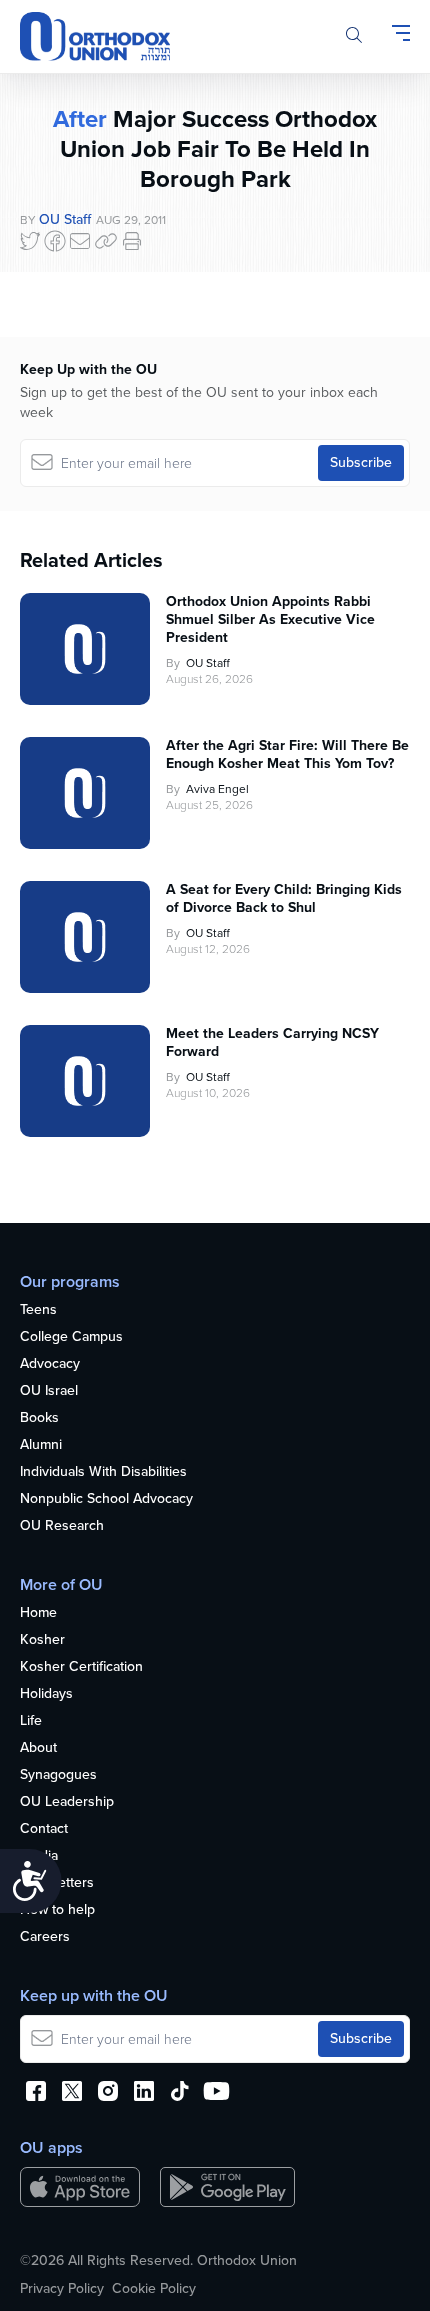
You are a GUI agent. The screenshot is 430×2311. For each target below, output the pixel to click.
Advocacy (50, 1364)
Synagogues (58, 1775)
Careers (45, 1937)
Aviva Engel (217, 789)
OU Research (62, 1526)
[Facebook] (55, 241)
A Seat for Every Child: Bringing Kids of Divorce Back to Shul (284, 899)
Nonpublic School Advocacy (106, 1499)
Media (39, 1856)
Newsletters (57, 1883)
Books (39, 1418)
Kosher (42, 1640)
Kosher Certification (81, 1667)
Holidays (46, 1694)
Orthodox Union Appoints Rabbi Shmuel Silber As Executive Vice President (270, 620)
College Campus (71, 1337)
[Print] (132, 241)
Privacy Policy (62, 2289)
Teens (38, 1310)
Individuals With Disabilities (103, 1472)
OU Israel (49, 1391)
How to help (57, 1910)
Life (31, 1721)
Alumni (41, 1445)
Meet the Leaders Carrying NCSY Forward (272, 1043)
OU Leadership (67, 1802)
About (38, 1748)
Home (38, 1613)
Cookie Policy (154, 2289)
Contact (44, 1829)
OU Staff (65, 219)
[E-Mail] (80, 241)
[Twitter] (30, 241)
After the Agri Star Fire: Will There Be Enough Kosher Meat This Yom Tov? (287, 755)
